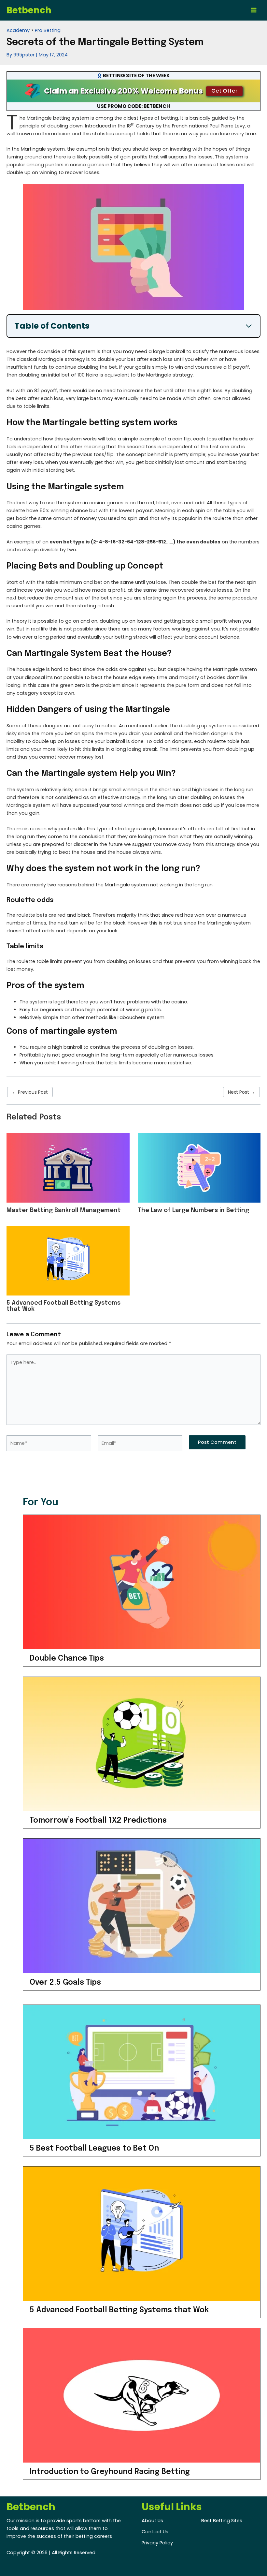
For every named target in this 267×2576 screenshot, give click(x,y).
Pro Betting (48, 30)
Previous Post (30, 1092)
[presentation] (142, 1582)
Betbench (29, 10)
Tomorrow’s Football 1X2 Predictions (98, 1821)
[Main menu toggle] (254, 10)
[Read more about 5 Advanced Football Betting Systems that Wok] (68, 1260)
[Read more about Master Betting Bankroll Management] (68, 1168)
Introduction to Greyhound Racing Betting (110, 2472)
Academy (18, 30)
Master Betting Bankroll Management (64, 1210)
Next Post (241, 1092)
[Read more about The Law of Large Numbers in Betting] (199, 1168)
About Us (152, 2521)
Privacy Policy (157, 2543)
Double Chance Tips (67, 1658)
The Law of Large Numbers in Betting (193, 1210)
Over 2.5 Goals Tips (65, 1983)
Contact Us (155, 2532)
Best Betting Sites (222, 2521)
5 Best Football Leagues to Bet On (94, 2148)
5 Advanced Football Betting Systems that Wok (119, 2310)
